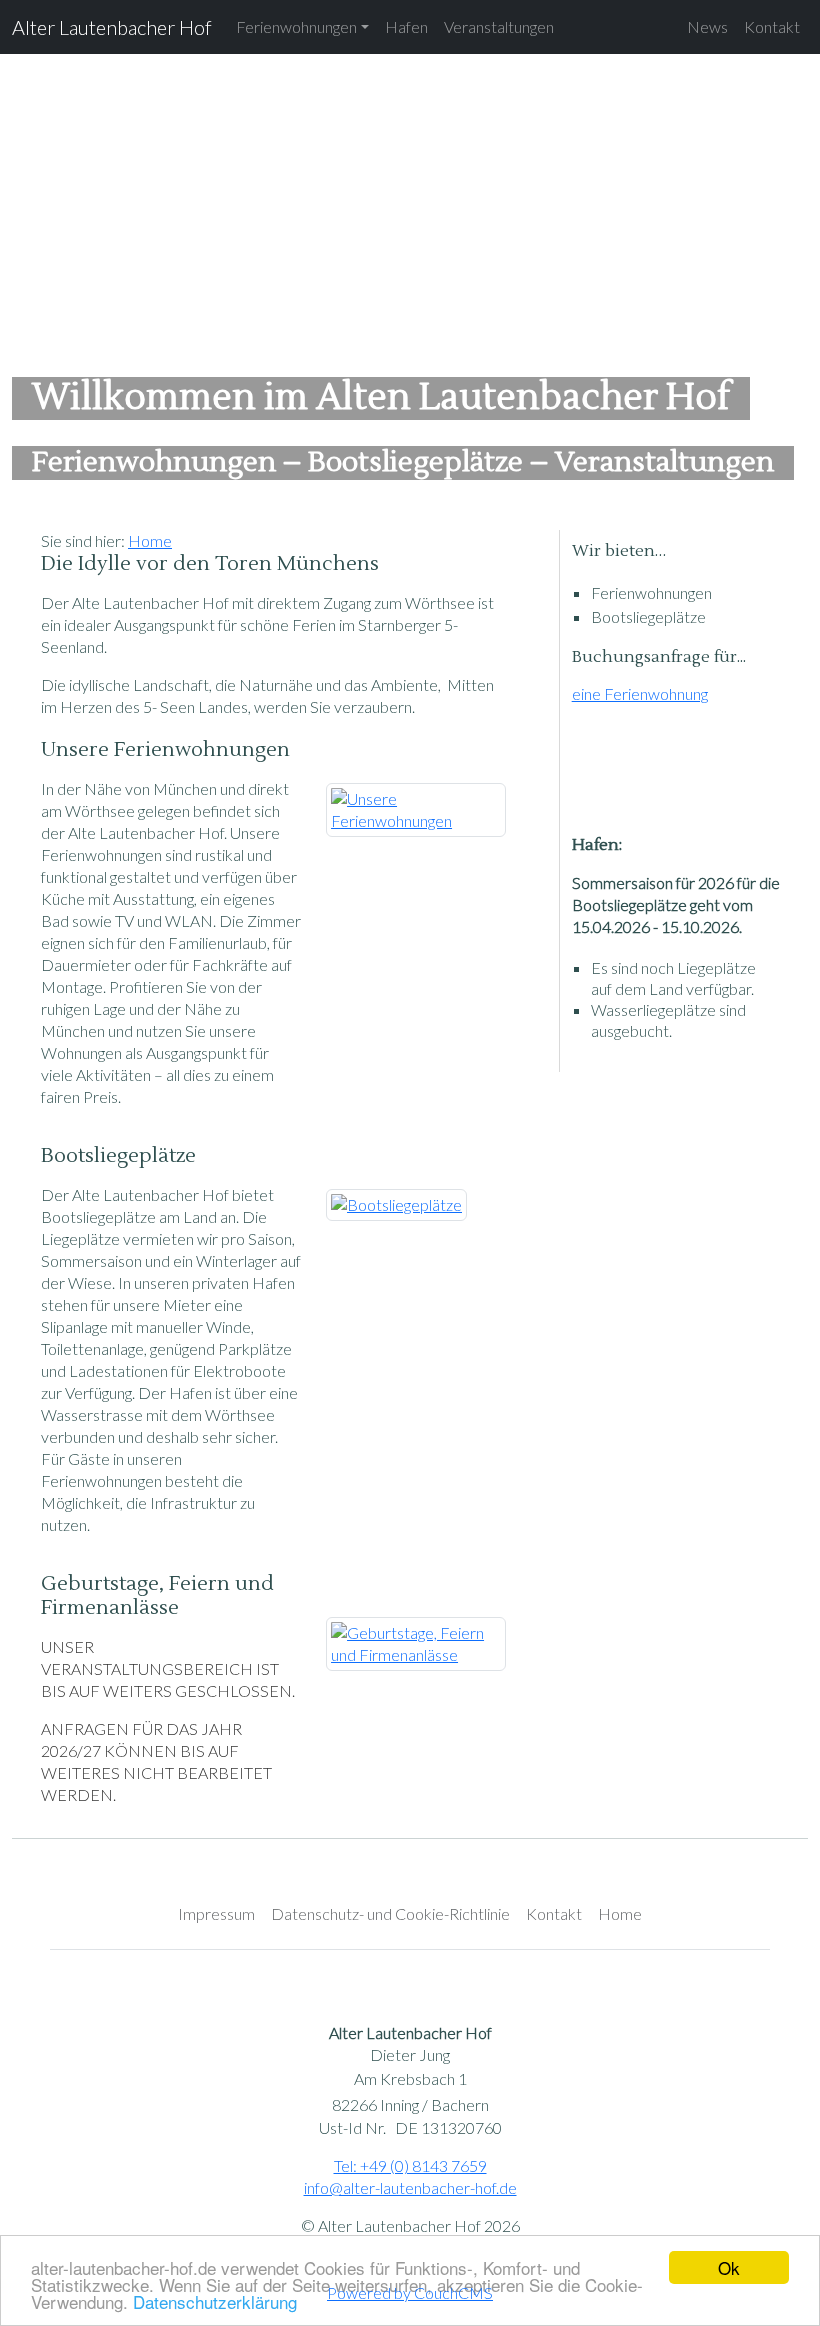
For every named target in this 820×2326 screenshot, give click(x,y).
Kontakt (772, 26)
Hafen (406, 26)
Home (150, 540)
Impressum (216, 1913)
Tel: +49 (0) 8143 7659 (410, 2165)
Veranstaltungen (499, 26)
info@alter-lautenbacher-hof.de (410, 2187)
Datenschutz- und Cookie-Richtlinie (390, 1913)
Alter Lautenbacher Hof (112, 27)
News (707, 26)
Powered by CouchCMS (410, 2292)
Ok (729, 2267)
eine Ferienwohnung (640, 693)
